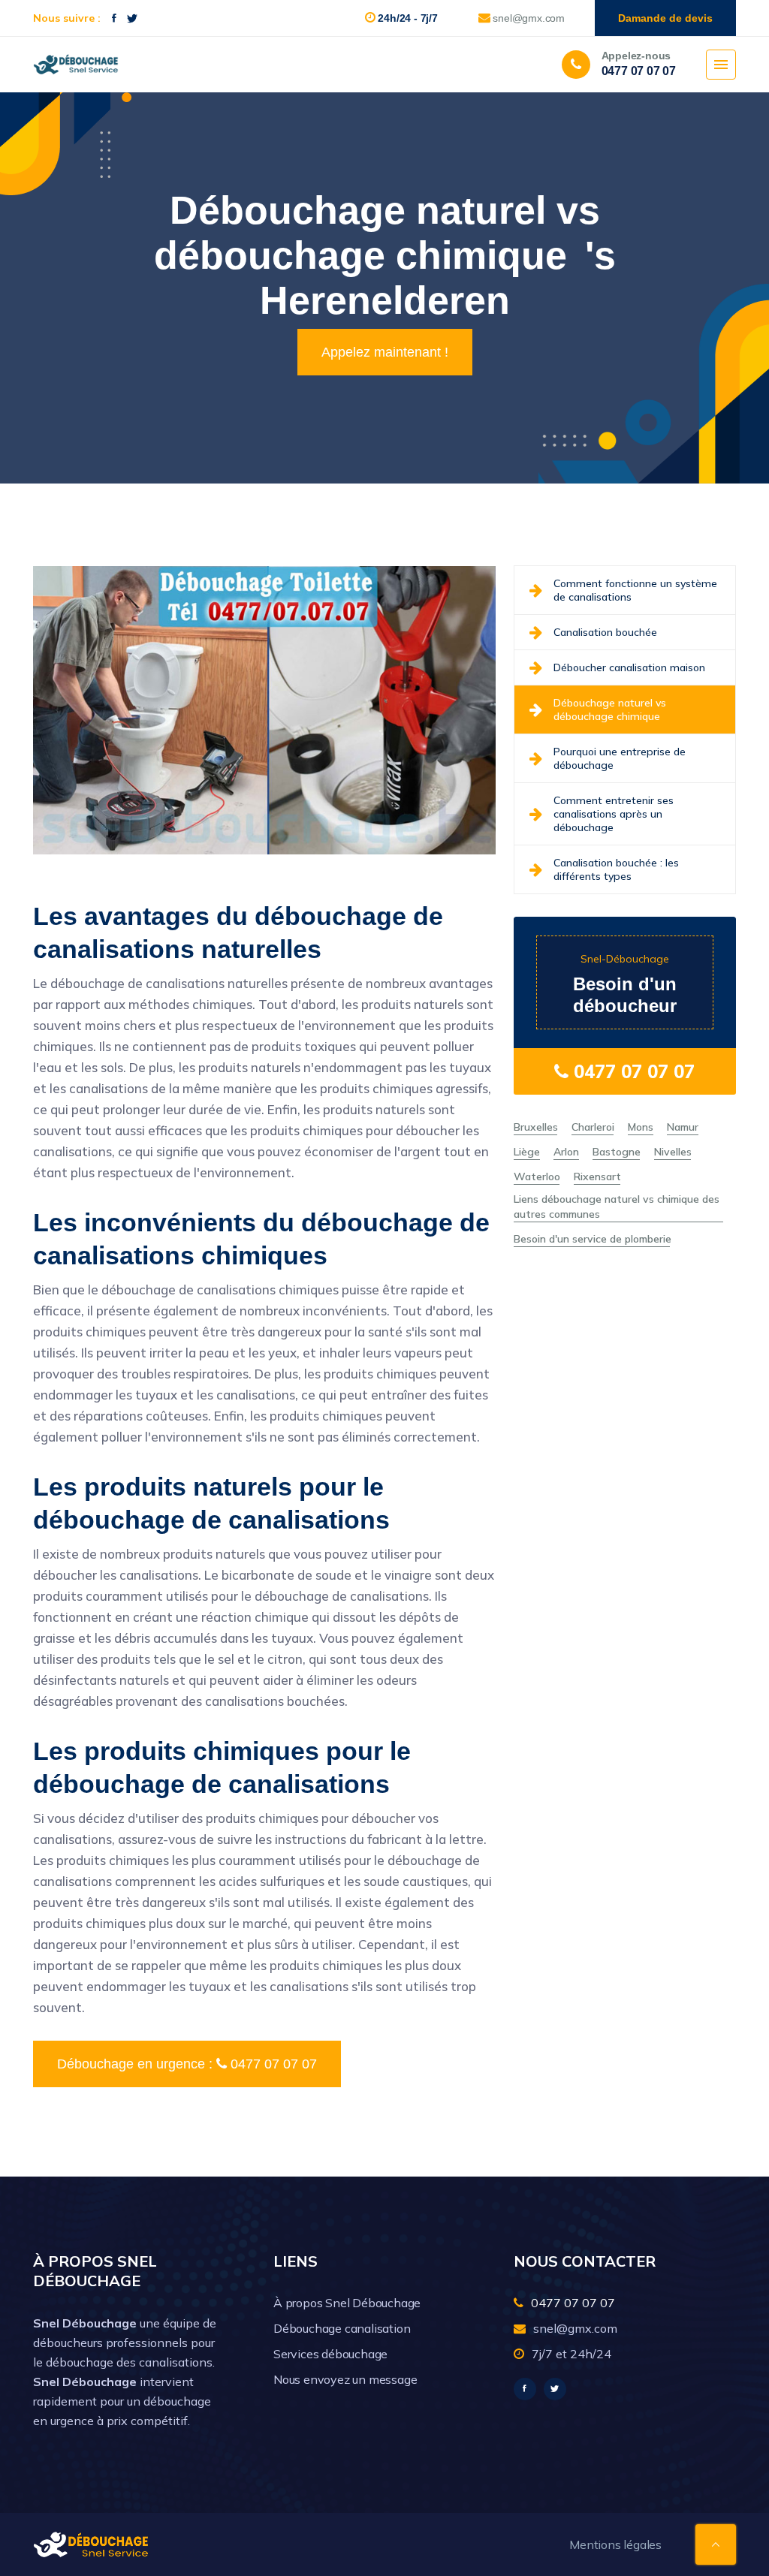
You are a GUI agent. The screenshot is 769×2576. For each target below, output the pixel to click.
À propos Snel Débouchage (347, 2303)
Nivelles (673, 1152)
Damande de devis (665, 18)
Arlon (566, 1152)
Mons (641, 1127)
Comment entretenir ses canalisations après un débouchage (614, 814)
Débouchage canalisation (342, 2328)
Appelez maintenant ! (385, 352)
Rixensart (597, 1177)
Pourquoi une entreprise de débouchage (620, 758)
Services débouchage (330, 2354)
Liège (527, 1152)
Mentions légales (615, 2544)
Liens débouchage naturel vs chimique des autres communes (617, 1207)
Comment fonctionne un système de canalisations (635, 590)
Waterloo (537, 1177)
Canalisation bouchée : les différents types (616, 869)
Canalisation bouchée (605, 632)
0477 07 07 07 (632, 1071)
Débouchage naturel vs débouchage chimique (610, 710)
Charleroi (593, 1127)
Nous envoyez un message (345, 2379)
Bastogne (617, 1152)
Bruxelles (536, 1127)
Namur (683, 1127)
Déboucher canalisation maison (629, 667)
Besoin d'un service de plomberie (593, 1239)
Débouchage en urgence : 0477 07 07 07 (187, 2064)
